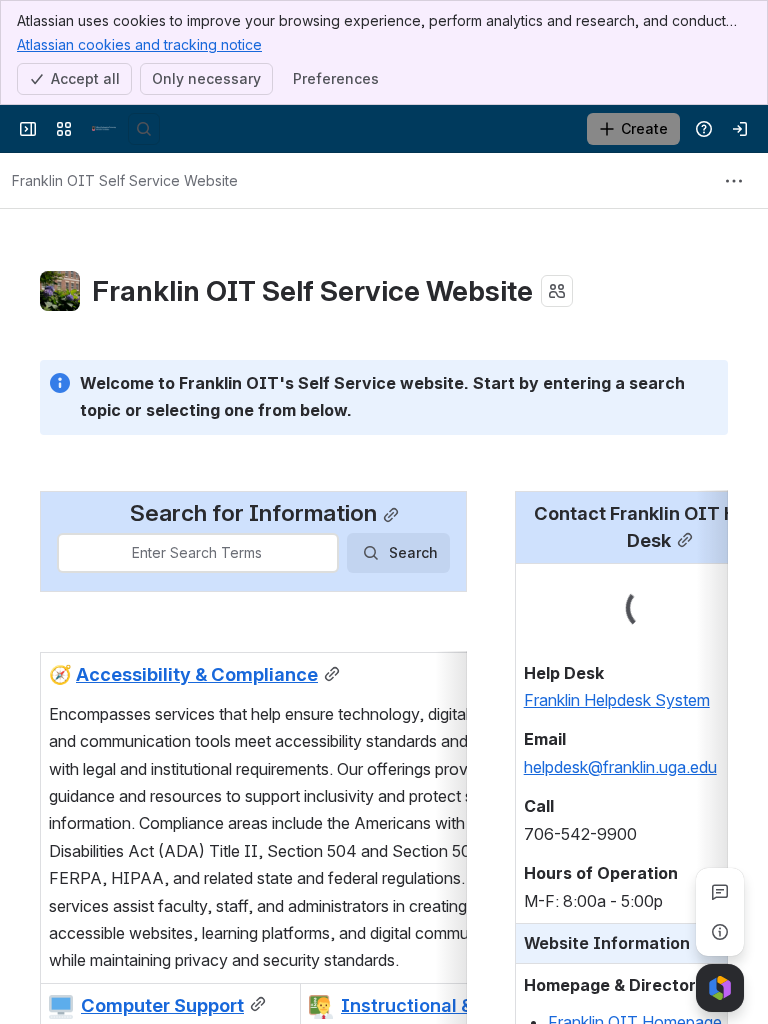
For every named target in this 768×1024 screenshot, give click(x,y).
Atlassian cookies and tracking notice (139, 44)
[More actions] (734, 181)
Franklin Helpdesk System (617, 700)
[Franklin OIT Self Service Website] (104, 129)
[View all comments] (720, 892)
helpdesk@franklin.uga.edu (620, 767)
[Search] (144, 129)
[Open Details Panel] (720, 932)
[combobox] (71, 553)
